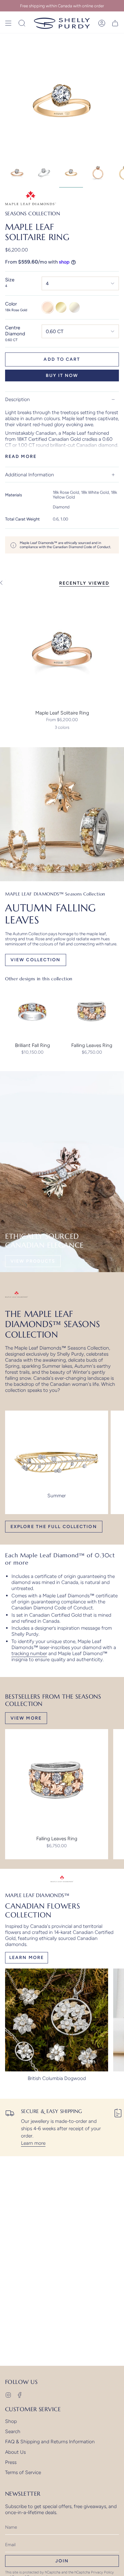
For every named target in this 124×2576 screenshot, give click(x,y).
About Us (15, 2452)
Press (11, 2462)
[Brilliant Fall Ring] (32, 1012)
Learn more (33, 2143)
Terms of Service (23, 2472)
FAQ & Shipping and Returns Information (50, 2442)
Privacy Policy (102, 2572)
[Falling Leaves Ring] (92, 1012)
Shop (11, 2421)
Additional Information (30, 475)
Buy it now (62, 376)
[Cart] (115, 23)
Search (13, 2431)
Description (17, 399)
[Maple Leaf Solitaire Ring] (62, 649)
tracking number (29, 1653)
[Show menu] (8, 23)
